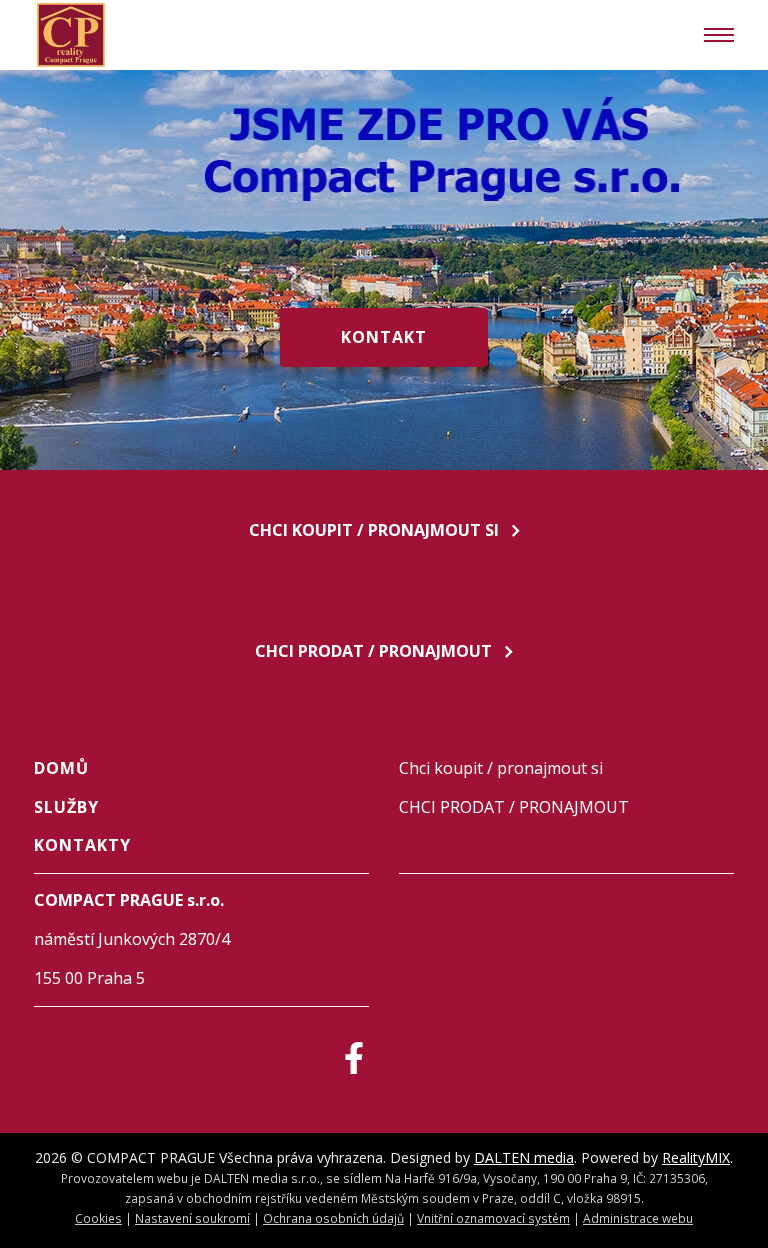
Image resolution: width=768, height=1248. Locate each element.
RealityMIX (696, 1157)
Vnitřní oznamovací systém (493, 1218)
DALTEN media (524, 1157)
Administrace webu (638, 1218)
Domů (61, 768)
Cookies (98, 1218)
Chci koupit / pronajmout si (374, 530)
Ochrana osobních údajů (333, 1218)
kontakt (384, 337)
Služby (66, 807)
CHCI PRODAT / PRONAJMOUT (373, 651)
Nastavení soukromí (192, 1218)
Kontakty (82, 845)
